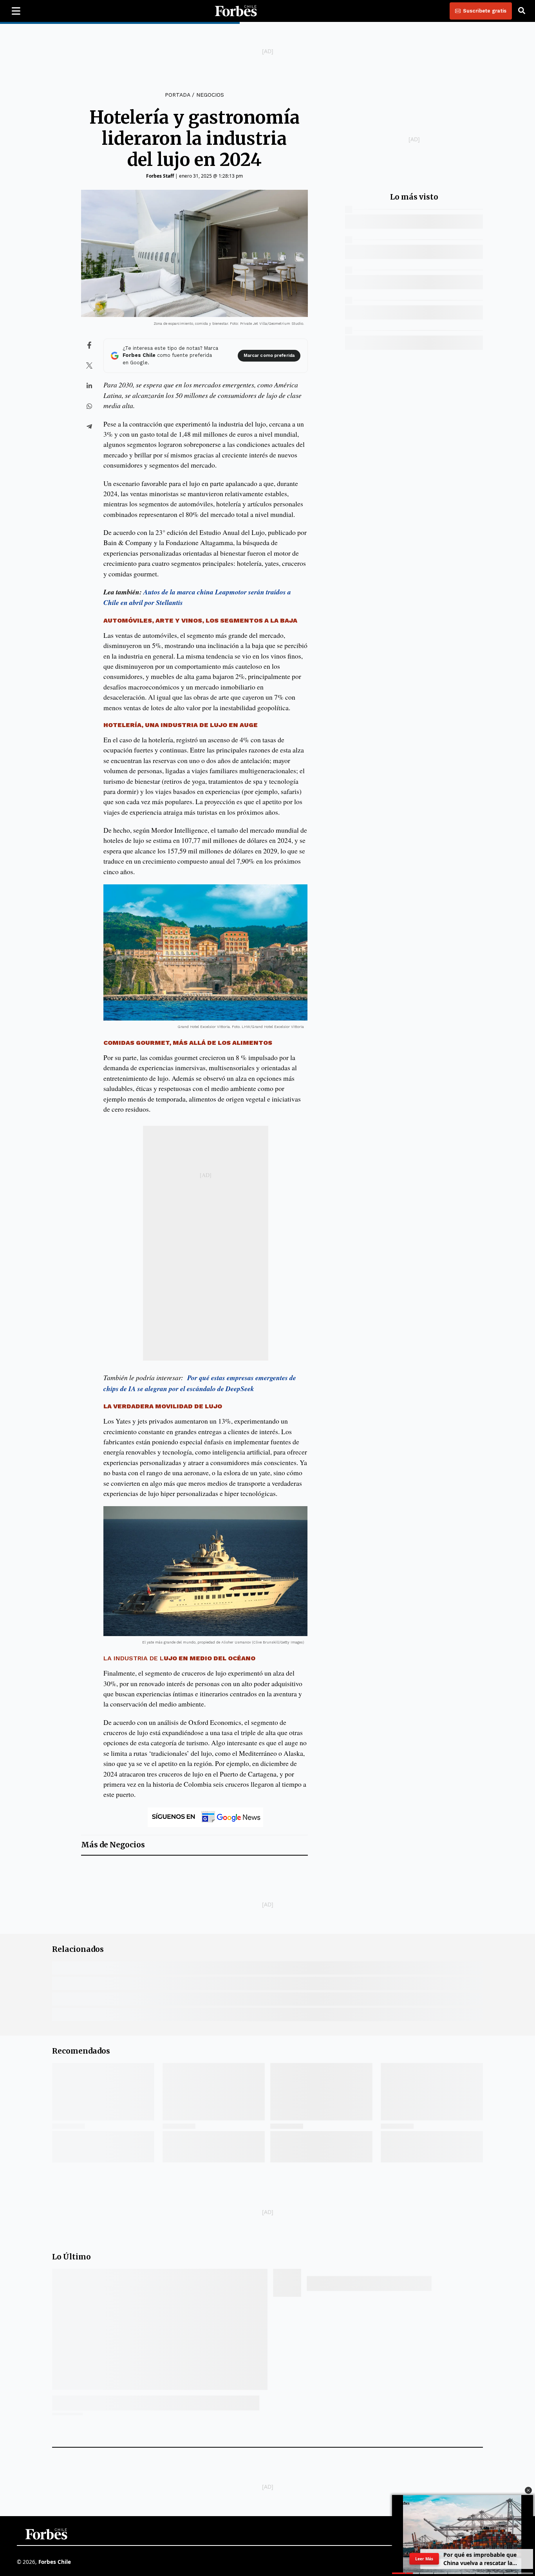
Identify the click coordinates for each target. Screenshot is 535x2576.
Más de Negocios (113, 1845)
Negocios (210, 95)
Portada (177, 95)
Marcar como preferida (269, 356)
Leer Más (424, 2559)
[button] (528, 2490)
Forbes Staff (160, 176)
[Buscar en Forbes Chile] (522, 11)
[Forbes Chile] (236, 11)
